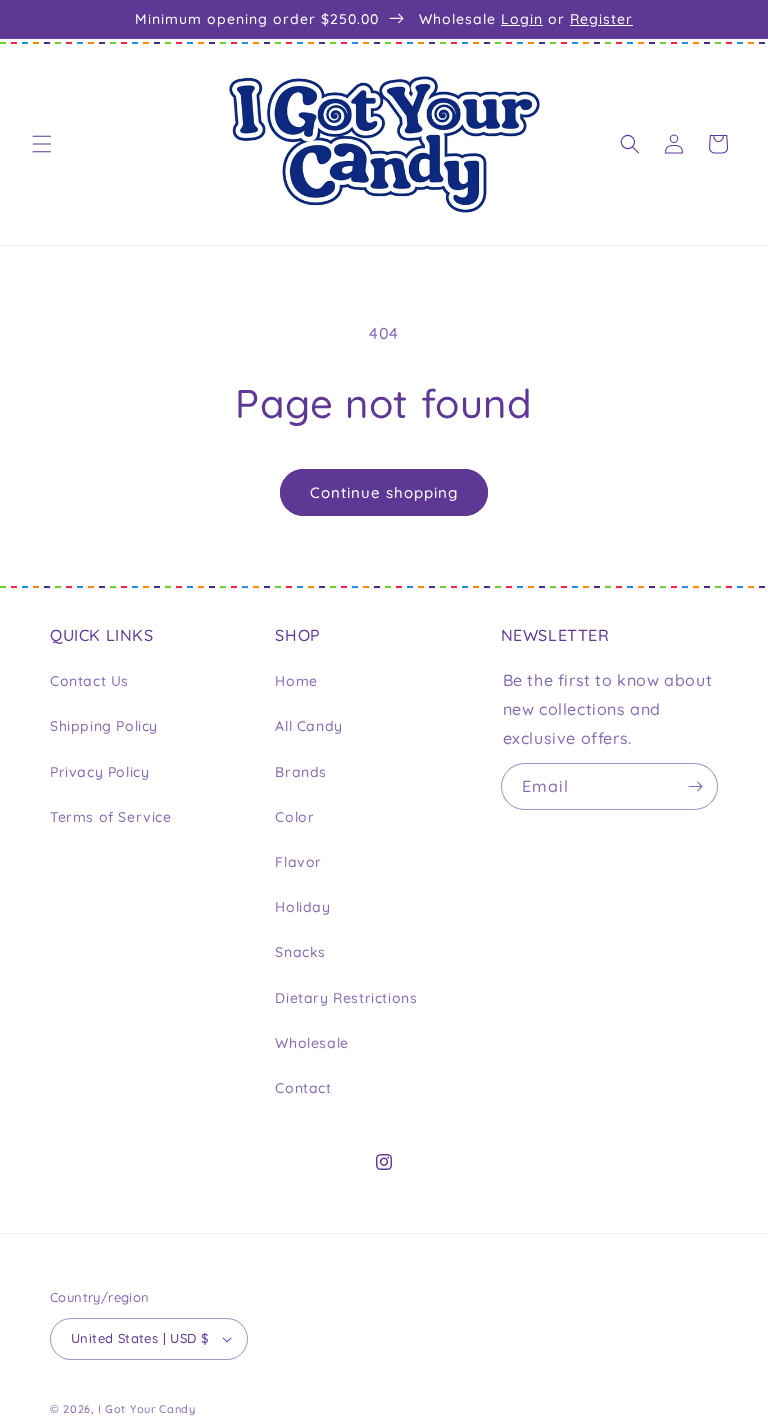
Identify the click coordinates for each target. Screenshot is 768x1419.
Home (296, 681)
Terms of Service (111, 817)
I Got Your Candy (147, 1409)
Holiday (302, 907)
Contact (303, 1088)
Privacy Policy (99, 772)
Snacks (300, 952)
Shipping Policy (104, 726)
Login (522, 19)
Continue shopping (384, 492)
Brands (301, 772)
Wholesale (311, 1043)
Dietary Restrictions (346, 998)
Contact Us (89, 681)
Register (601, 19)
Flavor (298, 862)
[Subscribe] (695, 786)
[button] (42, 144)
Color (294, 817)
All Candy (308, 726)
